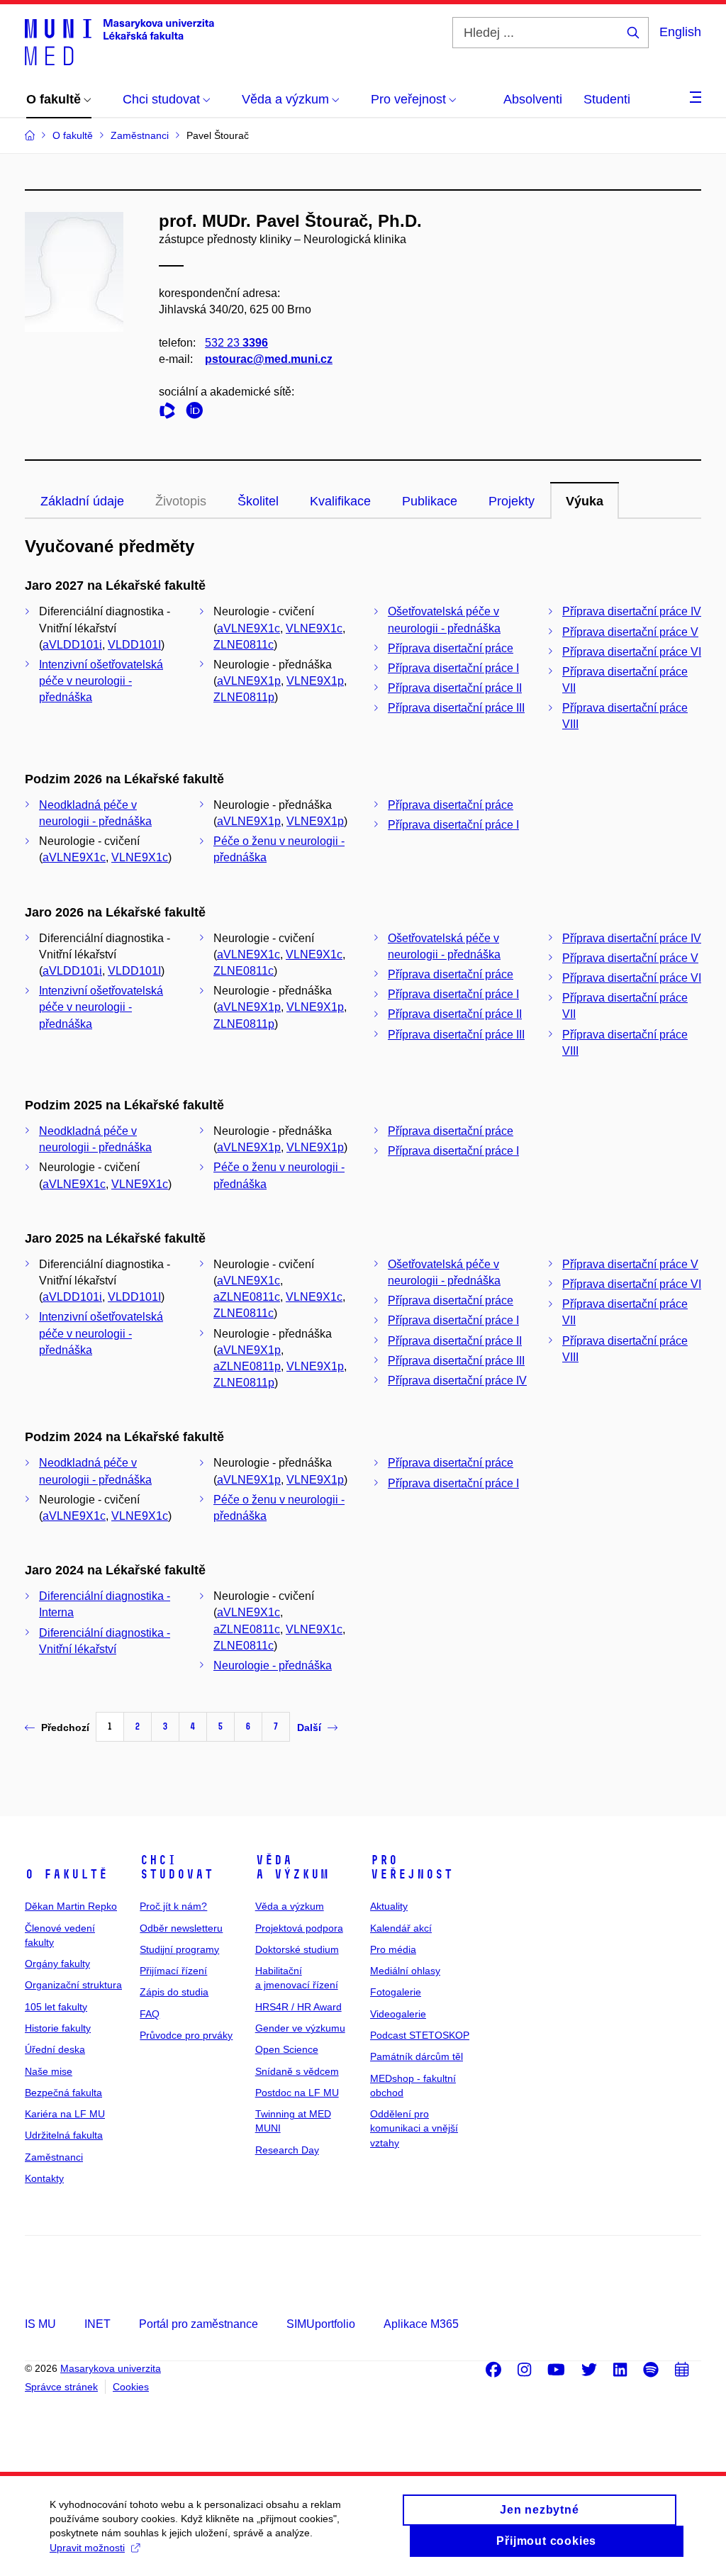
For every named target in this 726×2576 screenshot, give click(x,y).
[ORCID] (198, 413)
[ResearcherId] (171, 413)
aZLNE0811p (247, 1366)
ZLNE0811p (244, 697)
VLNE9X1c (314, 628)
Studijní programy (179, 1949)
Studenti (607, 99)
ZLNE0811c (244, 645)
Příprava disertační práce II (455, 688)
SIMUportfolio (321, 2324)
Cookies (131, 2387)
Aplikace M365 (421, 2324)
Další (309, 1727)
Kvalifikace (340, 501)
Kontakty (44, 2178)
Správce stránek (61, 2387)
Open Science (287, 2049)
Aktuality (389, 1906)
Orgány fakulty (57, 1964)
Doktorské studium (297, 1949)
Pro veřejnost (412, 1867)
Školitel (258, 501)
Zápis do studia (174, 1992)
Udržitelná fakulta (64, 2135)
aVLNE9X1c (248, 628)
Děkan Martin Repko (71, 1906)
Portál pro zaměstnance (199, 2324)
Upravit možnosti (87, 2548)
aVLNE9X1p (249, 681)
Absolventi (533, 99)
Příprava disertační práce (451, 648)
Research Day (287, 2150)
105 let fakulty (56, 2007)
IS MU (40, 2324)
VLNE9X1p (315, 681)
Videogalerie (398, 2014)
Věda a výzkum (292, 1867)
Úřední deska (55, 2049)
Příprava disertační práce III (456, 708)
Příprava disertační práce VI (632, 652)
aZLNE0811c (247, 1297)
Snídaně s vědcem (297, 2071)
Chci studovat (177, 1867)
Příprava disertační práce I (453, 668)
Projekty (512, 501)
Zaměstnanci (54, 2157)
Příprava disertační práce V (630, 632)
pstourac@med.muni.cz (269, 359)
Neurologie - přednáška (273, 1665)
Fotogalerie (396, 1992)
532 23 (236, 343)
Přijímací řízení (173, 1971)
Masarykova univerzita (111, 2368)
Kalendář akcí (401, 1928)
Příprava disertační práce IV (632, 611)
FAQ (150, 2014)
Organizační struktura (73, 1985)
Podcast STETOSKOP (420, 2035)
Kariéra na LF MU (65, 2114)
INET (97, 2324)
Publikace (430, 501)
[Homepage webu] (119, 41)
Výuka (585, 501)
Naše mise (49, 2071)
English (680, 32)
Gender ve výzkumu (300, 2028)
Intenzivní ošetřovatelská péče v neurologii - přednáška (101, 681)
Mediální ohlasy (405, 1971)
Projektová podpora (299, 1928)
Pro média (393, 1949)
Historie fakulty (58, 2028)
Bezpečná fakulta (63, 2093)
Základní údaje (82, 501)
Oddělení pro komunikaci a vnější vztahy (414, 2128)
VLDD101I (134, 645)
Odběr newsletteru (181, 1928)
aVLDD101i (72, 645)
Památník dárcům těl (417, 2056)
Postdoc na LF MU (297, 2093)
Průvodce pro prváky (186, 2035)
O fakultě (66, 1874)
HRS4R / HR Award (298, 2007)
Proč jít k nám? (173, 1906)
